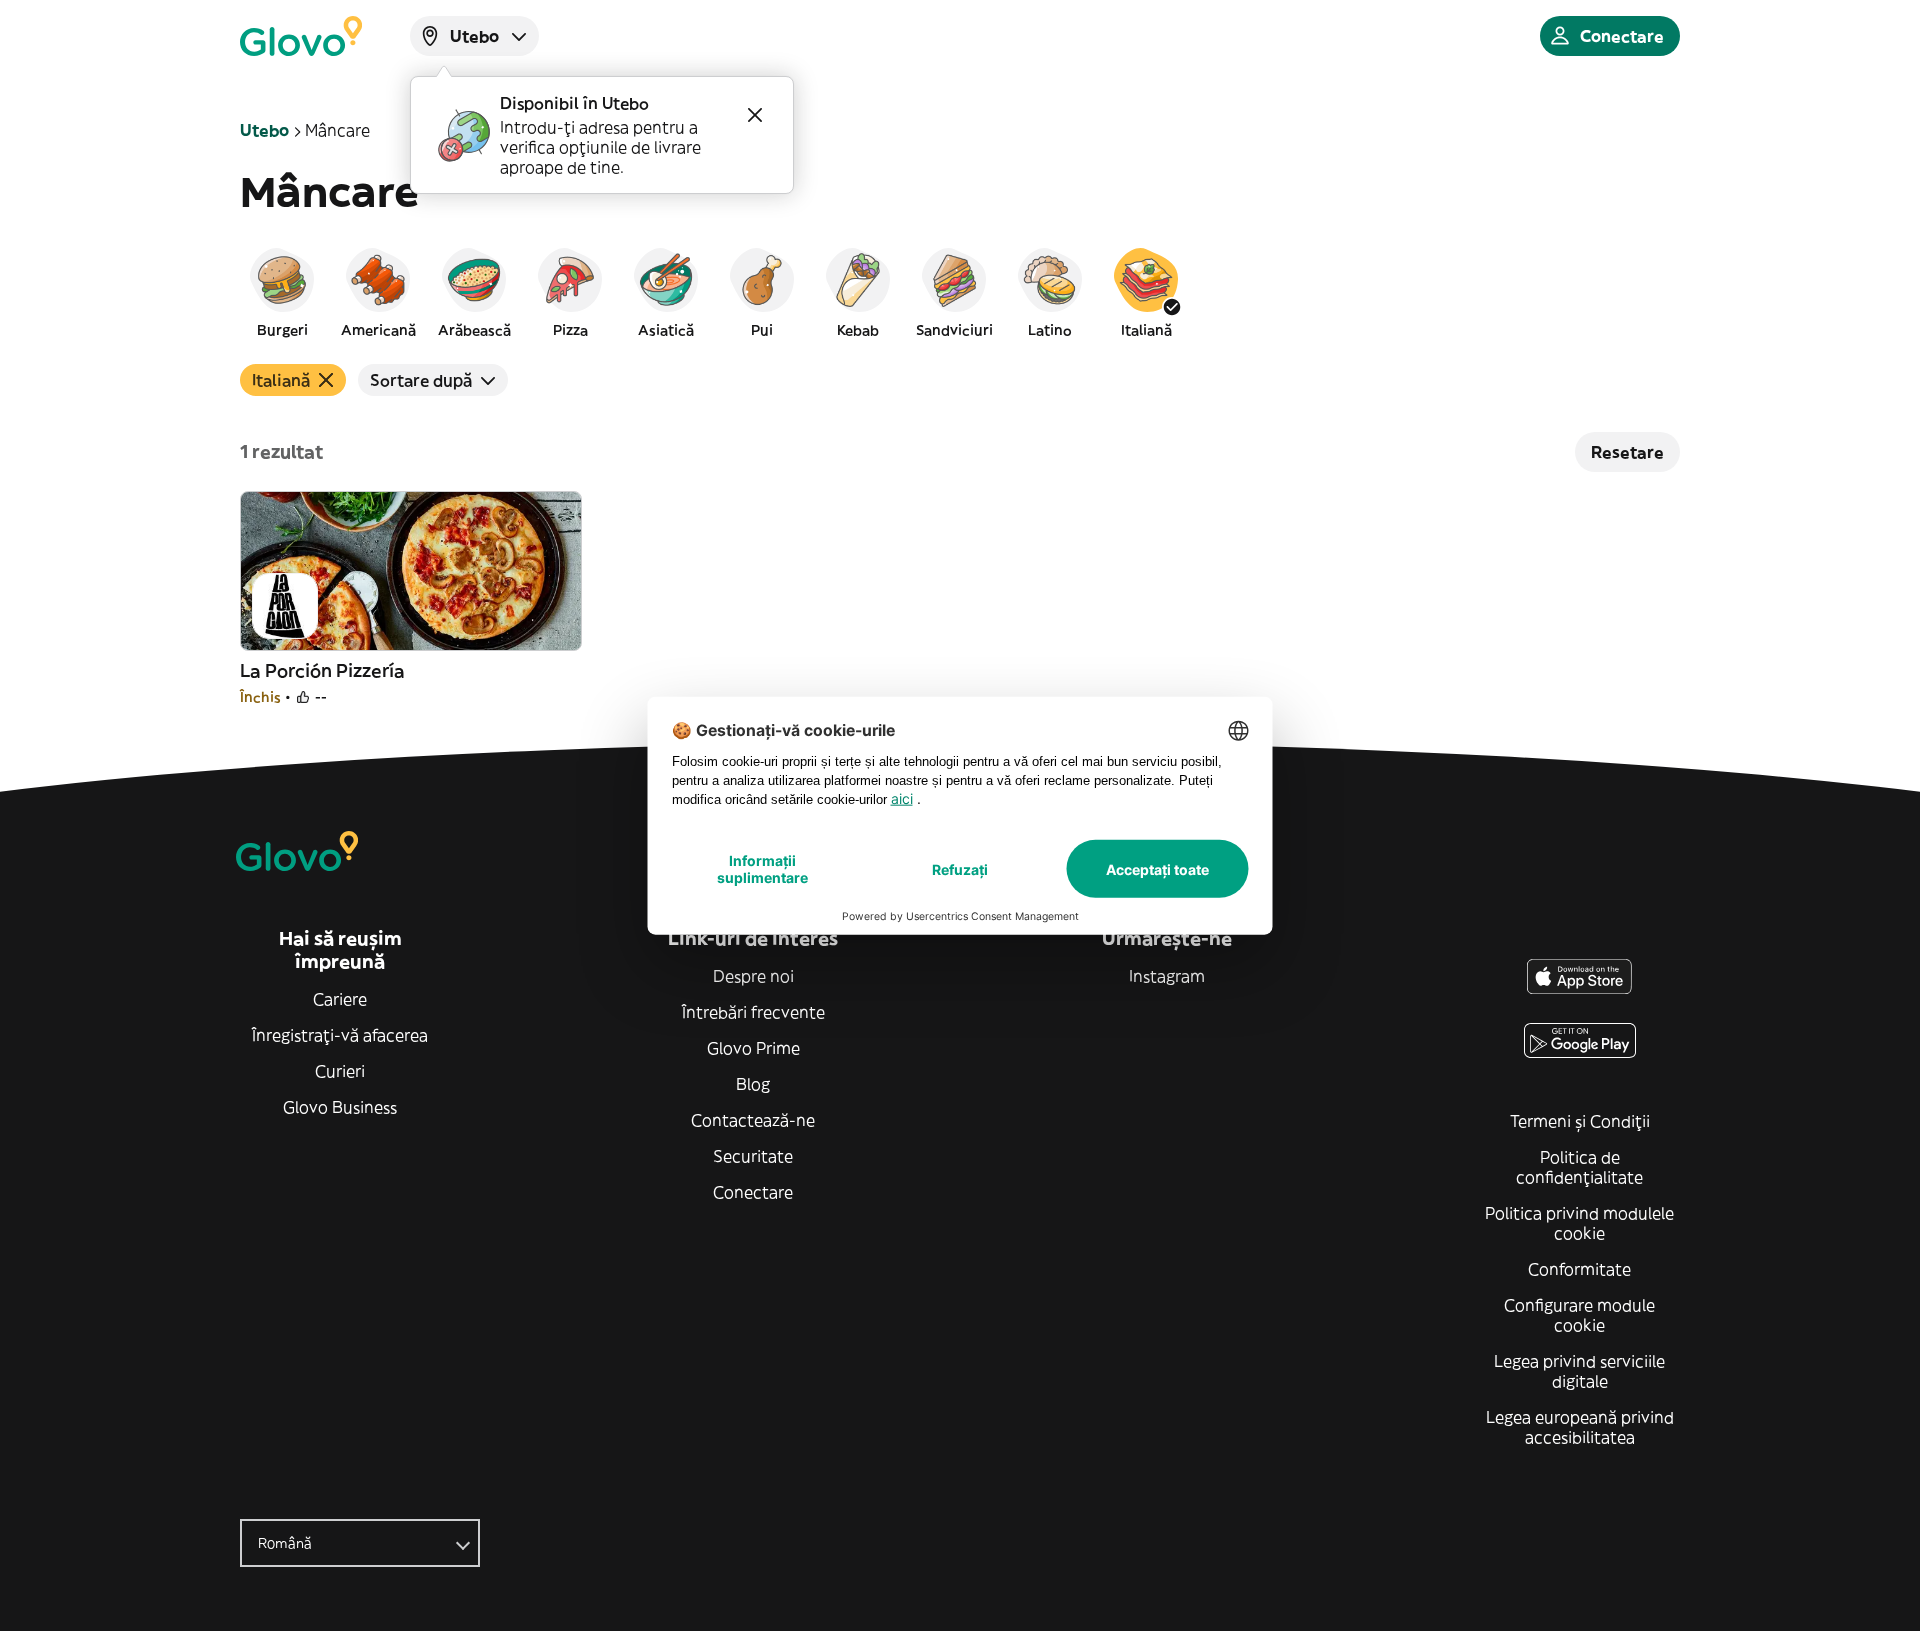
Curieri (340, 1071)
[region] (960, 292)
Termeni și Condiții (1580, 1121)
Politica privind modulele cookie (1579, 1223)
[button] (282, 292)
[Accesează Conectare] (301, 36)
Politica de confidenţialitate (1579, 1167)
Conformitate (1579, 1269)
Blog (753, 1084)
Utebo (264, 130)
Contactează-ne (753, 1120)
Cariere (340, 999)
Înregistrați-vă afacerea (340, 1035)
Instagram (1167, 976)
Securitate (753, 1156)
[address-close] (755, 115)
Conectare (753, 1192)
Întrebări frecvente (753, 1012)
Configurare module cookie (1579, 1315)
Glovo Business (340, 1107)
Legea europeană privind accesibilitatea (1580, 1427)
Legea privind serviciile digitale (1579, 1371)
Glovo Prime (753, 1048)
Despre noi (753, 976)
